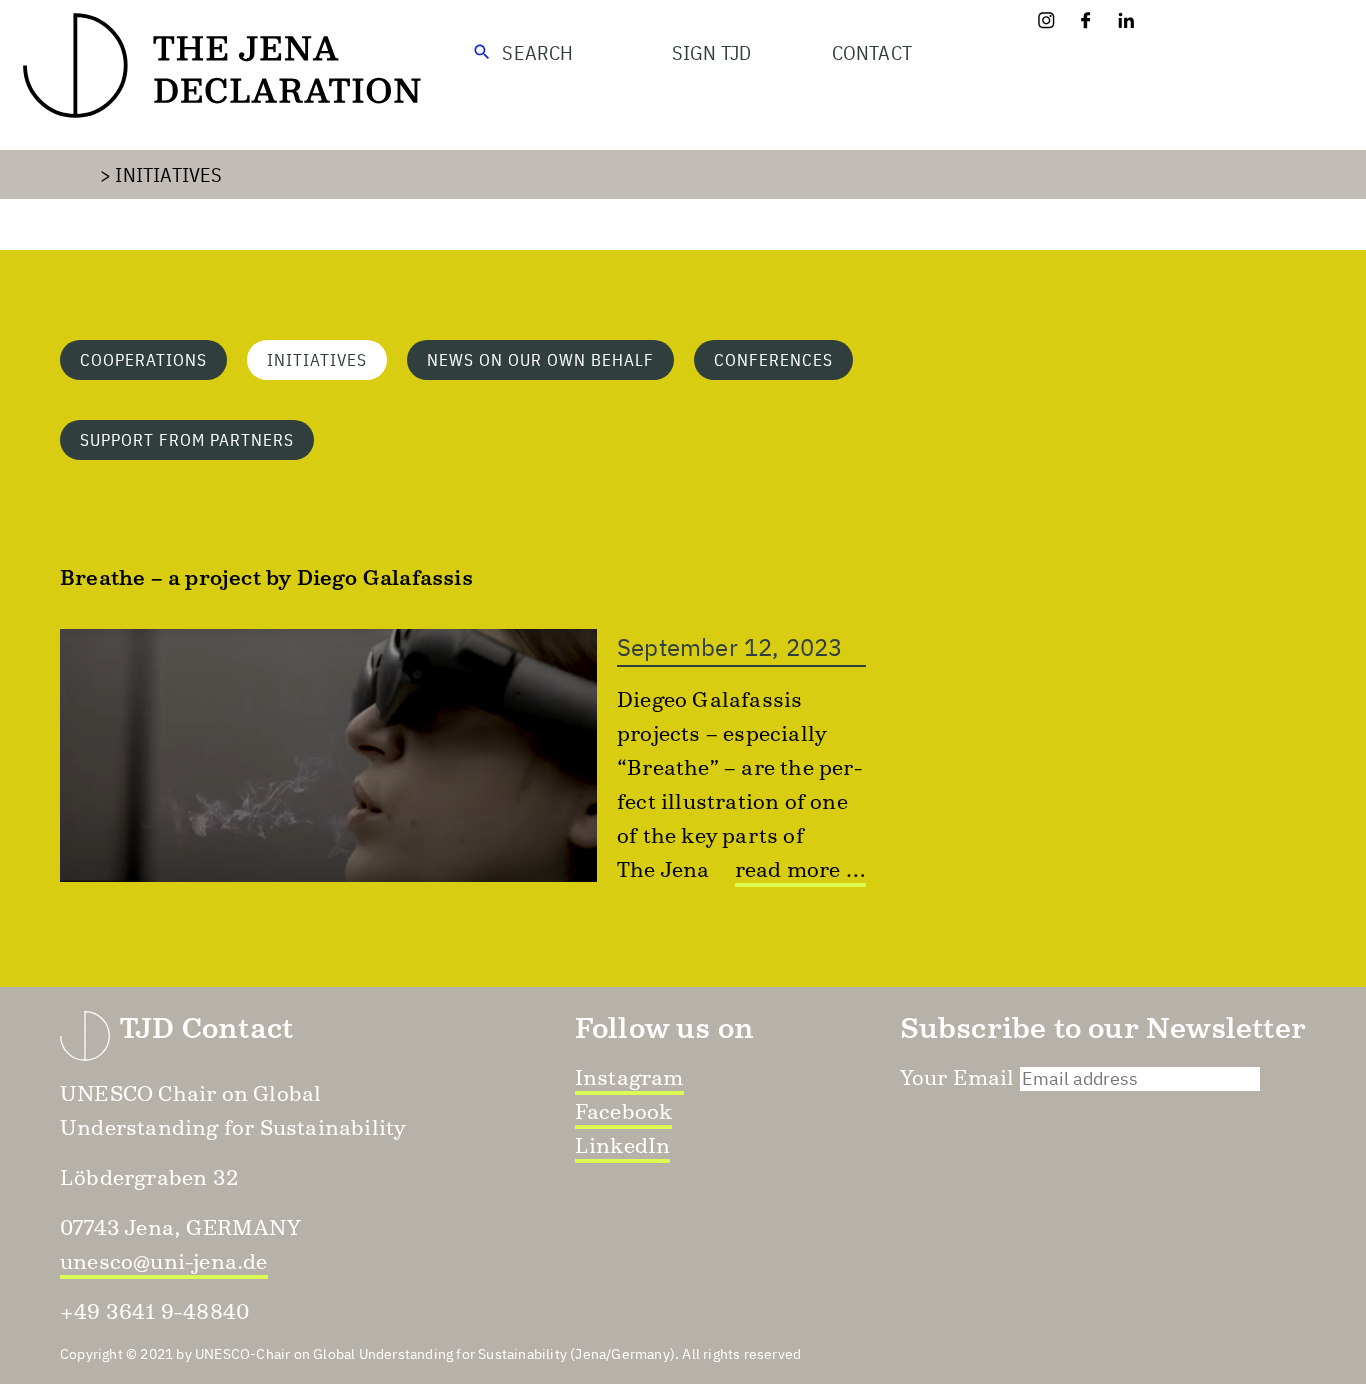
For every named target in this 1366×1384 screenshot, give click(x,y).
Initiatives (168, 174)
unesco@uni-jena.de (164, 1261)
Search (537, 52)
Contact (872, 52)
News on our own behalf (540, 360)
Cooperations (143, 360)
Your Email (957, 1077)
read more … (800, 869)
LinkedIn (623, 1145)
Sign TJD (712, 52)
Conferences (773, 360)
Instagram (629, 1077)
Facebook (624, 1111)
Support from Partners (187, 440)
